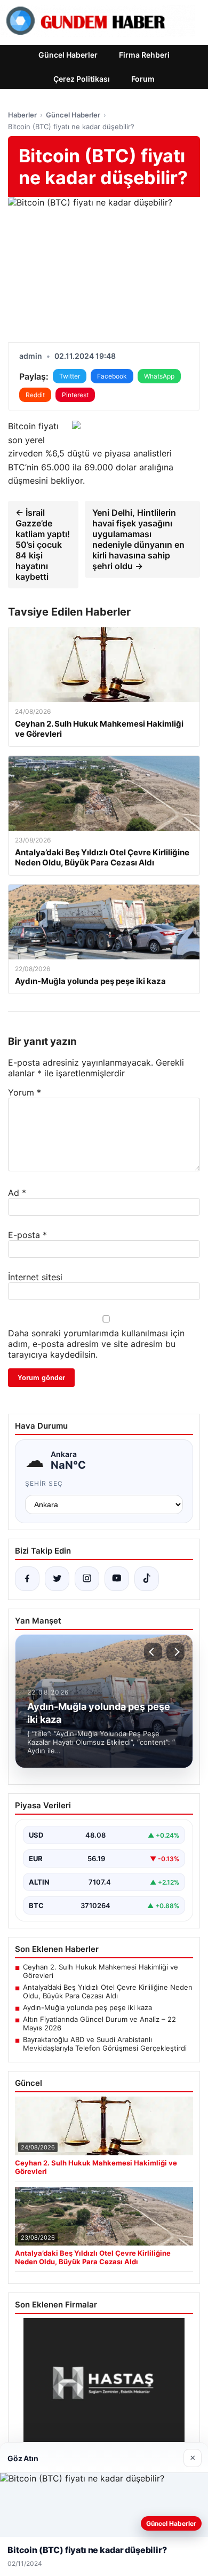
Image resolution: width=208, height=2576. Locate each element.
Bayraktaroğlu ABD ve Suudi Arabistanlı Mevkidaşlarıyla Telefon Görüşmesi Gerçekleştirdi (105, 2044)
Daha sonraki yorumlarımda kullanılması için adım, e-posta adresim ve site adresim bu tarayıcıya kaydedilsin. (96, 1344)
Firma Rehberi (144, 55)
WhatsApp (159, 376)
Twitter (70, 376)
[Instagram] (87, 1579)
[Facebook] (27, 1579)
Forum (143, 79)
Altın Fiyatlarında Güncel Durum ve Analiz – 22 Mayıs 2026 (99, 2023)
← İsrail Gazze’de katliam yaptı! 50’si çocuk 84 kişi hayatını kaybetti (43, 545)
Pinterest (75, 395)
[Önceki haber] (153, 1652)
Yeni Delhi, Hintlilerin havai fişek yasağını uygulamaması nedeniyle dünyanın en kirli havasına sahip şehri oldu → (138, 539)
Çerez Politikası (82, 79)
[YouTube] (117, 1579)
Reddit (35, 395)
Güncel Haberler (68, 55)
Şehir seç (44, 1483)
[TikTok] (147, 1579)
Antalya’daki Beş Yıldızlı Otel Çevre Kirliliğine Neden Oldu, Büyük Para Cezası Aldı (108, 1991)
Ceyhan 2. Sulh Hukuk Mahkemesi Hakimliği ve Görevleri (101, 1971)
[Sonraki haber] (175, 1652)
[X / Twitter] (57, 1579)
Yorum (25, 1092)
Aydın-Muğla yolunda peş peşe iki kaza (87, 2007)
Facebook (112, 376)
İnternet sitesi (35, 1277)
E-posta (27, 1235)
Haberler (22, 115)
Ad (17, 1193)
